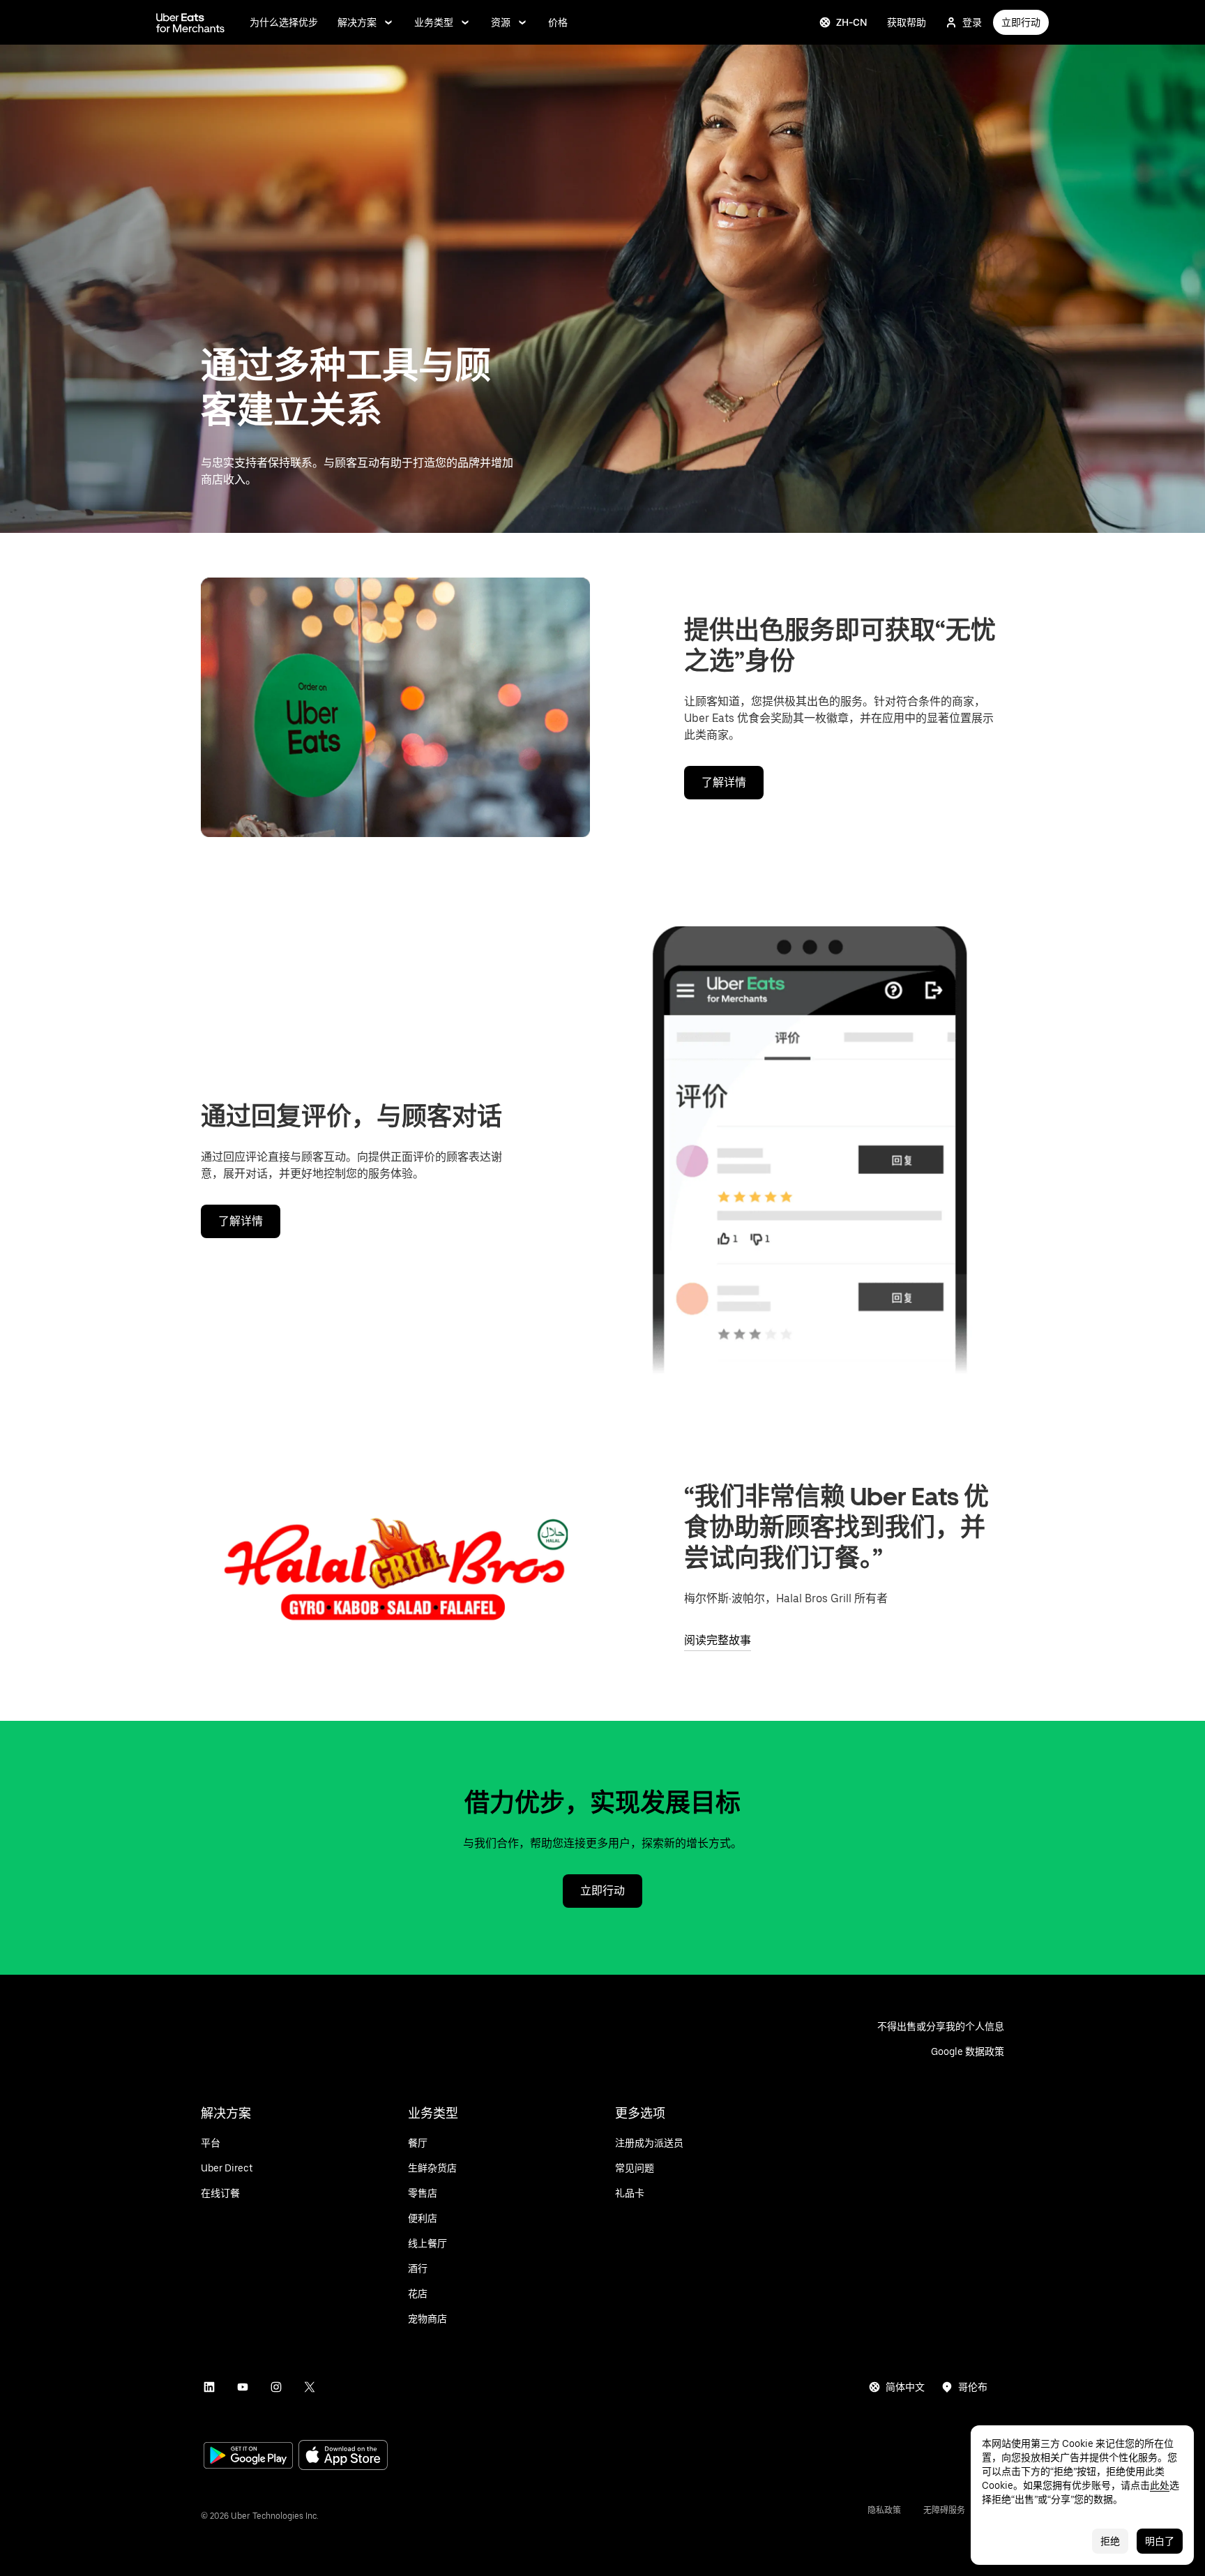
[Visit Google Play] (248, 2457)
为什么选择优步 (284, 22)
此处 (1160, 2485)
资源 (501, 22)
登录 (972, 22)
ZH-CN (852, 22)
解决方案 (357, 22)
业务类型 (434, 22)
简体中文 (905, 2387)
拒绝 (1110, 2541)
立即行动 (1021, 22)
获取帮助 (907, 22)
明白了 (1160, 2541)
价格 (558, 22)
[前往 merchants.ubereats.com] (190, 22)
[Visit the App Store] (343, 2456)
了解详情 (724, 782)
